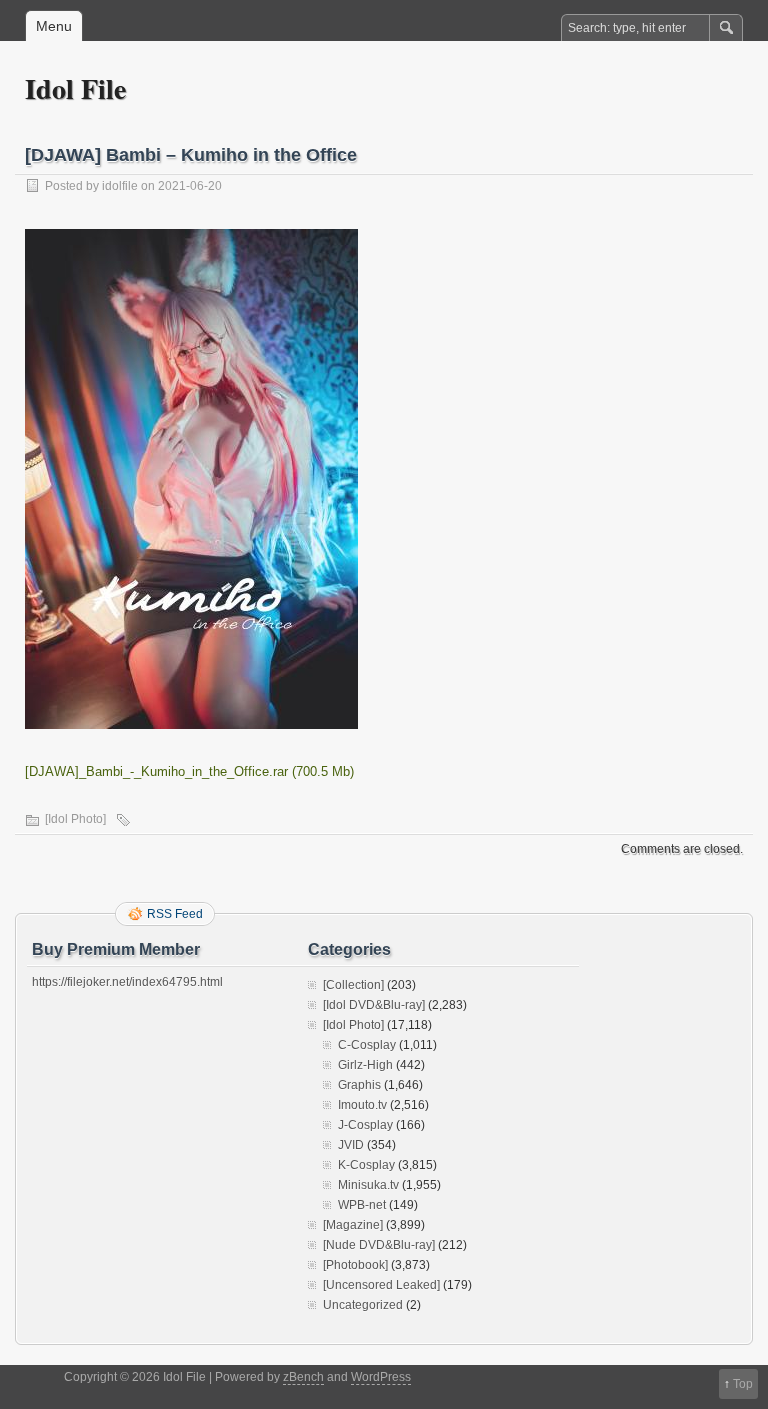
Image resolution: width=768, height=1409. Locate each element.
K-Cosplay (366, 1165)
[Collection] (353, 985)
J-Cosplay (365, 1125)
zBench (303, 1377)
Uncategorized (363, 1305)
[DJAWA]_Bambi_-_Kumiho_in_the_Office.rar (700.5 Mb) (189, 771)
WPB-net (362, 1205)
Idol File (75, 88)
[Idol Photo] (75, 819)
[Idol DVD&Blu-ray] (374, 1005)
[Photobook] (355, 1265)
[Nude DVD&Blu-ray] (379, 1245)
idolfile (120, 186)
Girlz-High (365, 1065)
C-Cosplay (367, 1045)
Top (743, 1384)
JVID (351, 1145)
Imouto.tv (362, 1105)
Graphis (359, 1085)
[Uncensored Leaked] (381, 1285)
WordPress (381, 1377)
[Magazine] (353, 1225)
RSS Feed (175, 914)
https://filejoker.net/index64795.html (127, 982)
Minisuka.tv (368, 1185)
